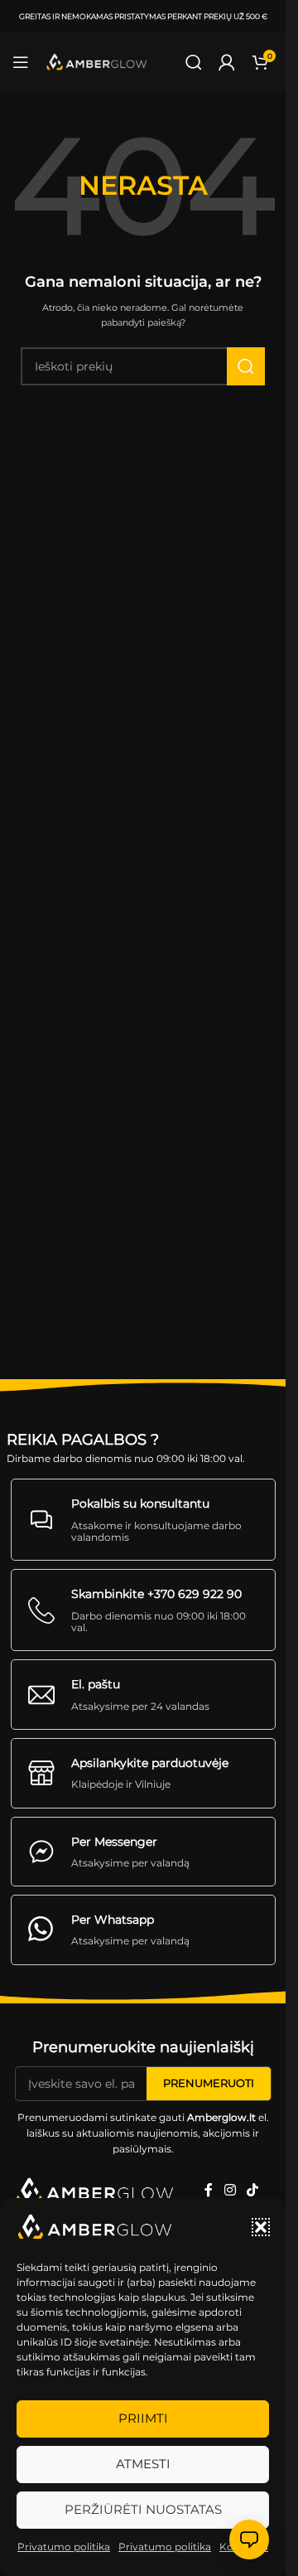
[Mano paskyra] (227, 62)
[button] (261, 2227)
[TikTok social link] (253, 2190)
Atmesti (143, 2464)
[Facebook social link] (209, 2190)
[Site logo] (97, 62)
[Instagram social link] (230, 2190)
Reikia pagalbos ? (83, 1440)
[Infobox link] (143, 1520)
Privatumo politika (64, 2547)
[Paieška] (194, 62)
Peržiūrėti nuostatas (143, 2509)
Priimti (143, 2418)
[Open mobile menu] (21, 62)
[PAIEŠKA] (246, 366)
